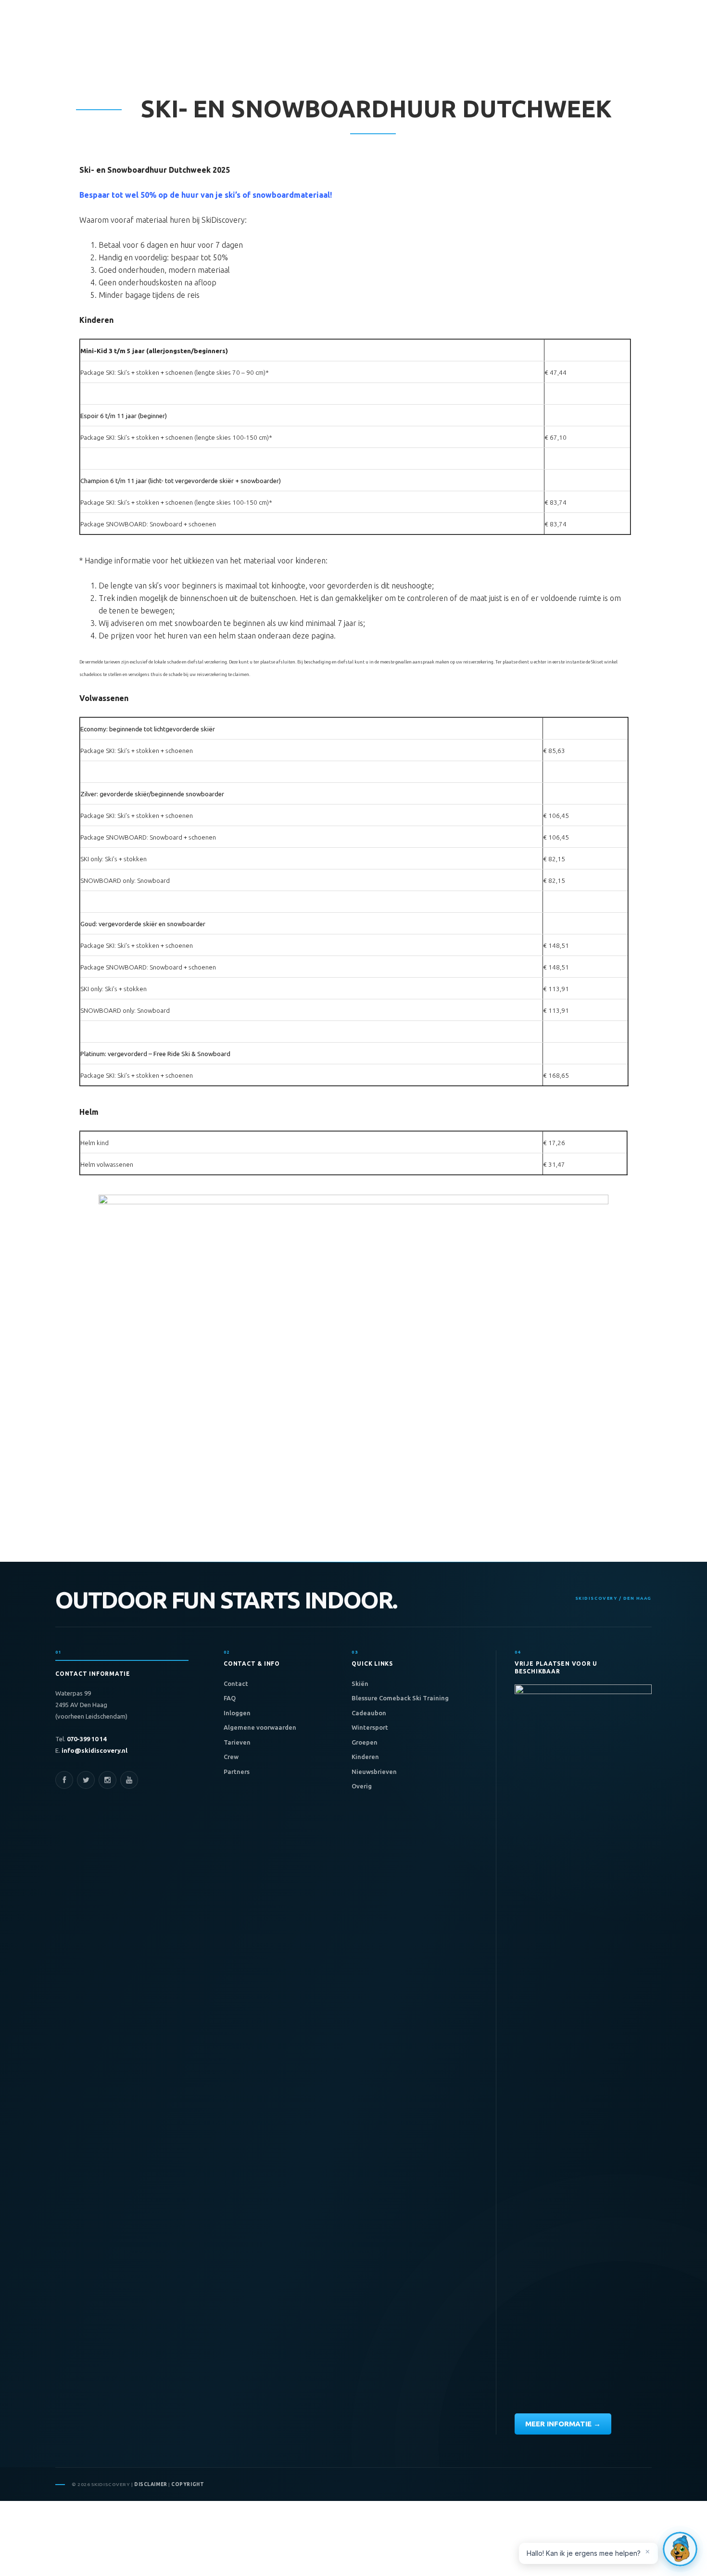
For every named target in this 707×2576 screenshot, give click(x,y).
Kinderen (365, 1757)
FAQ (230, 1698)
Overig (362, 1786)
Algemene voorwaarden (260, 1727)
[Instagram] (107, 1780)
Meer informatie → (563, 2424)
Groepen (365, 1742)
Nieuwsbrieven (374, 1772)
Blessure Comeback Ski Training (400, 1698)
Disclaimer (151, 2484)
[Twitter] (86, 1780)
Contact (236, 1683)
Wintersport (370, 1727)
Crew (231, 1757)
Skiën (360, 1683)
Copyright (188, 2484)
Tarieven (237, 1742)
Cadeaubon (369, 1713)
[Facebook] (64, 1780)
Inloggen (237, 1713)
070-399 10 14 (86, 1739)
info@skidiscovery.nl (94, 1750)
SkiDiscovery (75, 49)
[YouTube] (129, 1780)
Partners (237, 1772)
